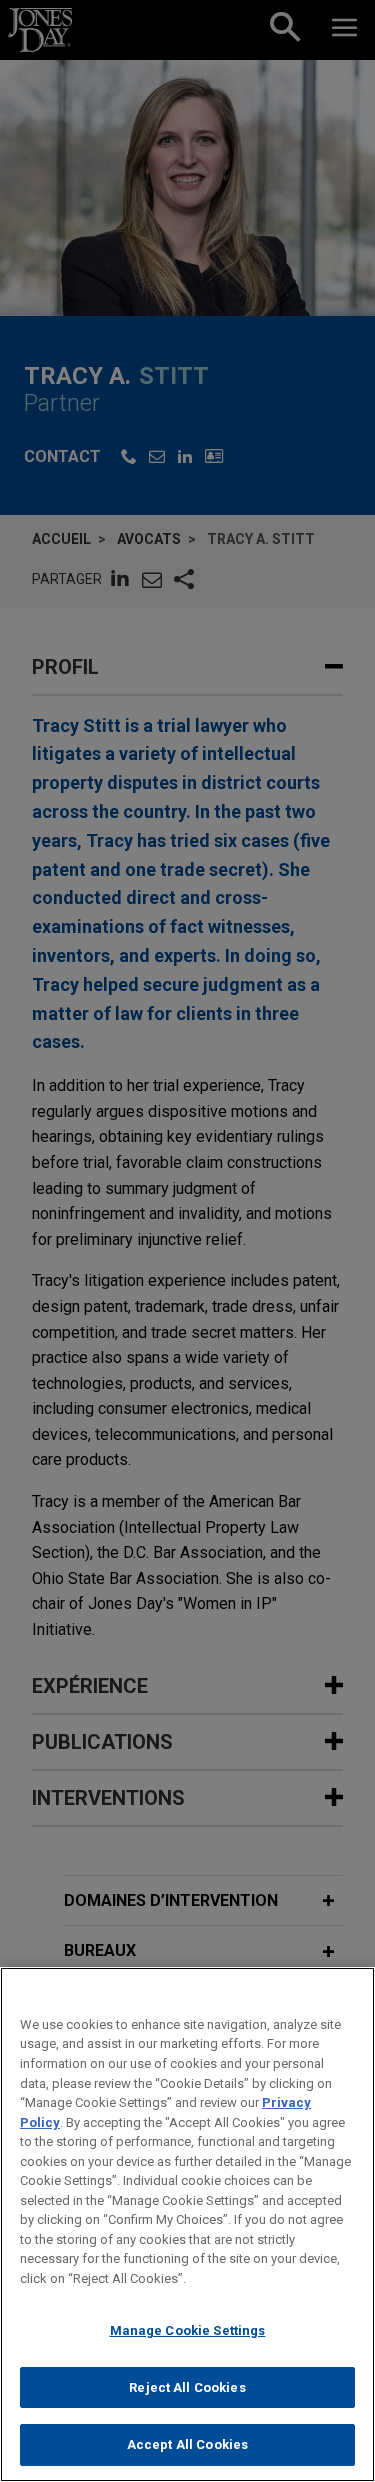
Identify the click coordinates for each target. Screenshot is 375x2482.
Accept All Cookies (187, 2444)
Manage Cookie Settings (188, 2330)
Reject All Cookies (187, 2387)
